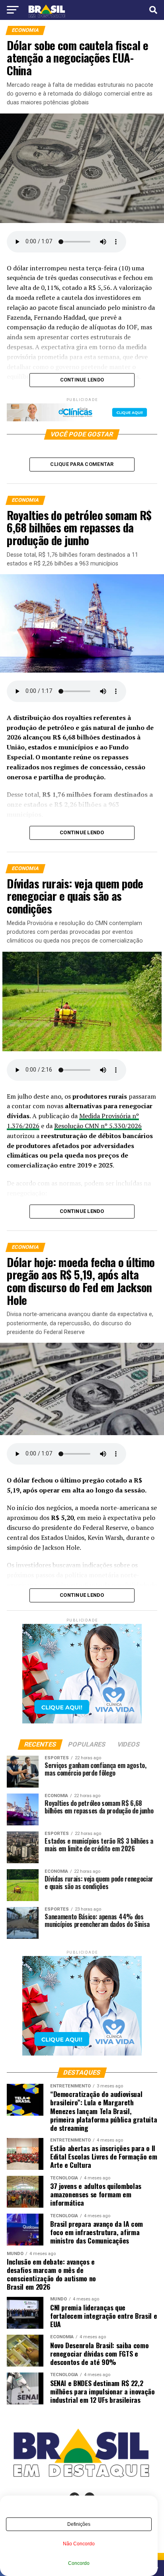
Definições (79, 2524)
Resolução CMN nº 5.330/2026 (98, 1126)
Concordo (79, 2563)
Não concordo (79, 2544)
